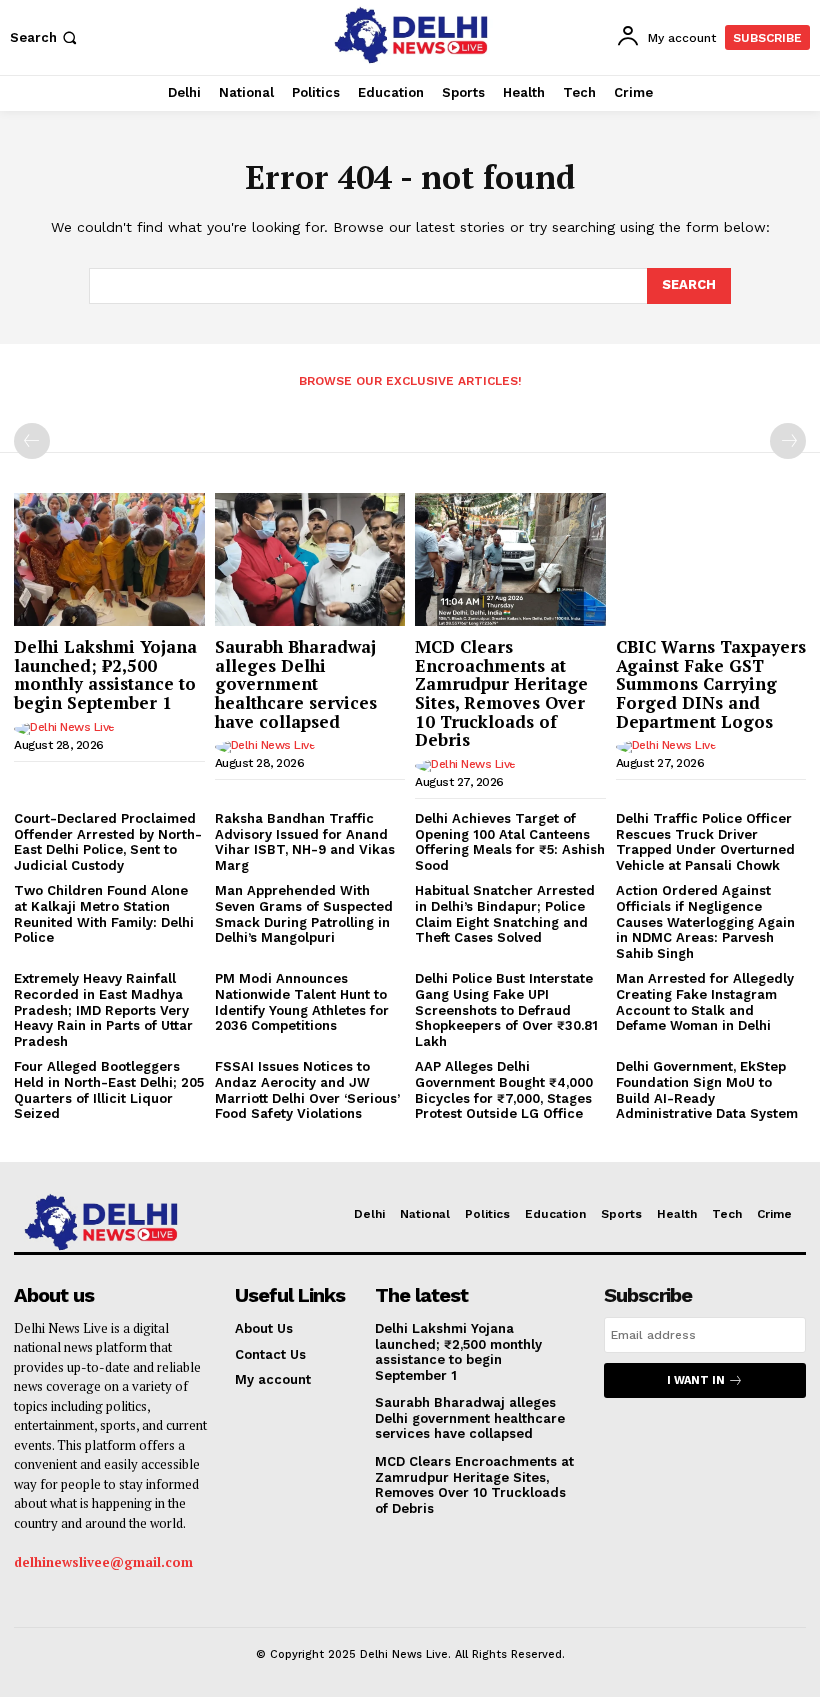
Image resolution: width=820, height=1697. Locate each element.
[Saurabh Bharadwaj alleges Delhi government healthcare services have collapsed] (310, 559)
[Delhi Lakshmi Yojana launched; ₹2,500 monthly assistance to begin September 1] (109, 559)
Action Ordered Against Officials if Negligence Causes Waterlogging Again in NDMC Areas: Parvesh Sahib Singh (705, 921)
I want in (696, 1380)
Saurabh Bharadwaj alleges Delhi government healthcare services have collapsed (296, 684)
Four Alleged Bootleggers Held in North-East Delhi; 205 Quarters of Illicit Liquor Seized (109, 1090)
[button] (45, 37)
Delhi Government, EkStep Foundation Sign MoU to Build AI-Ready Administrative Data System (707, 1090)
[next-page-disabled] (788, 441)
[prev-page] (32, 441)
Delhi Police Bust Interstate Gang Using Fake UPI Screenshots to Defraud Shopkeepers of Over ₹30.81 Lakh (506, 1009)
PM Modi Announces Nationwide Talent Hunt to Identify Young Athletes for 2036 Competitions (302, 1002)
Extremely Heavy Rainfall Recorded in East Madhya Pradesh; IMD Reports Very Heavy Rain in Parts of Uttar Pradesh (103, 1009)
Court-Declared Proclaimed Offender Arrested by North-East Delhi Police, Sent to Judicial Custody (108, 842)
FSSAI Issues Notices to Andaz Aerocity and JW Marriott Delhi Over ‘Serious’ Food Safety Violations (307, 1090)
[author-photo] (67, 729)
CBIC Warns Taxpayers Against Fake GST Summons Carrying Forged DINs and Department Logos (711, 684)
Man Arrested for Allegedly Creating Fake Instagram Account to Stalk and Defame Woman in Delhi (705, 1002)
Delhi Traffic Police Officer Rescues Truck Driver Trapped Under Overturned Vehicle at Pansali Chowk (705, 842)
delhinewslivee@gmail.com (103, 1562)
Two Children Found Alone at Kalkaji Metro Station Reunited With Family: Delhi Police (104, 914)
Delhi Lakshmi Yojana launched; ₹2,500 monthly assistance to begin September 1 (105, 674)
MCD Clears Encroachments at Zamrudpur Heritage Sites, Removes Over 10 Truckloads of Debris (501, 693)
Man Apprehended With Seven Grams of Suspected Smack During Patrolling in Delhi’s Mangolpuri (304, 914)
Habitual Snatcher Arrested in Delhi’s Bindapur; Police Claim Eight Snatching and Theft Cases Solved (505, 914)
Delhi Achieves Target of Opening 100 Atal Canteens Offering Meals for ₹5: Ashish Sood (510, 842)
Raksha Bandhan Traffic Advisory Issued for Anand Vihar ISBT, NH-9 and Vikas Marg (305, 842)
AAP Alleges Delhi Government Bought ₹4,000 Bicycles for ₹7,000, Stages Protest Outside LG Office (504, 1090)
